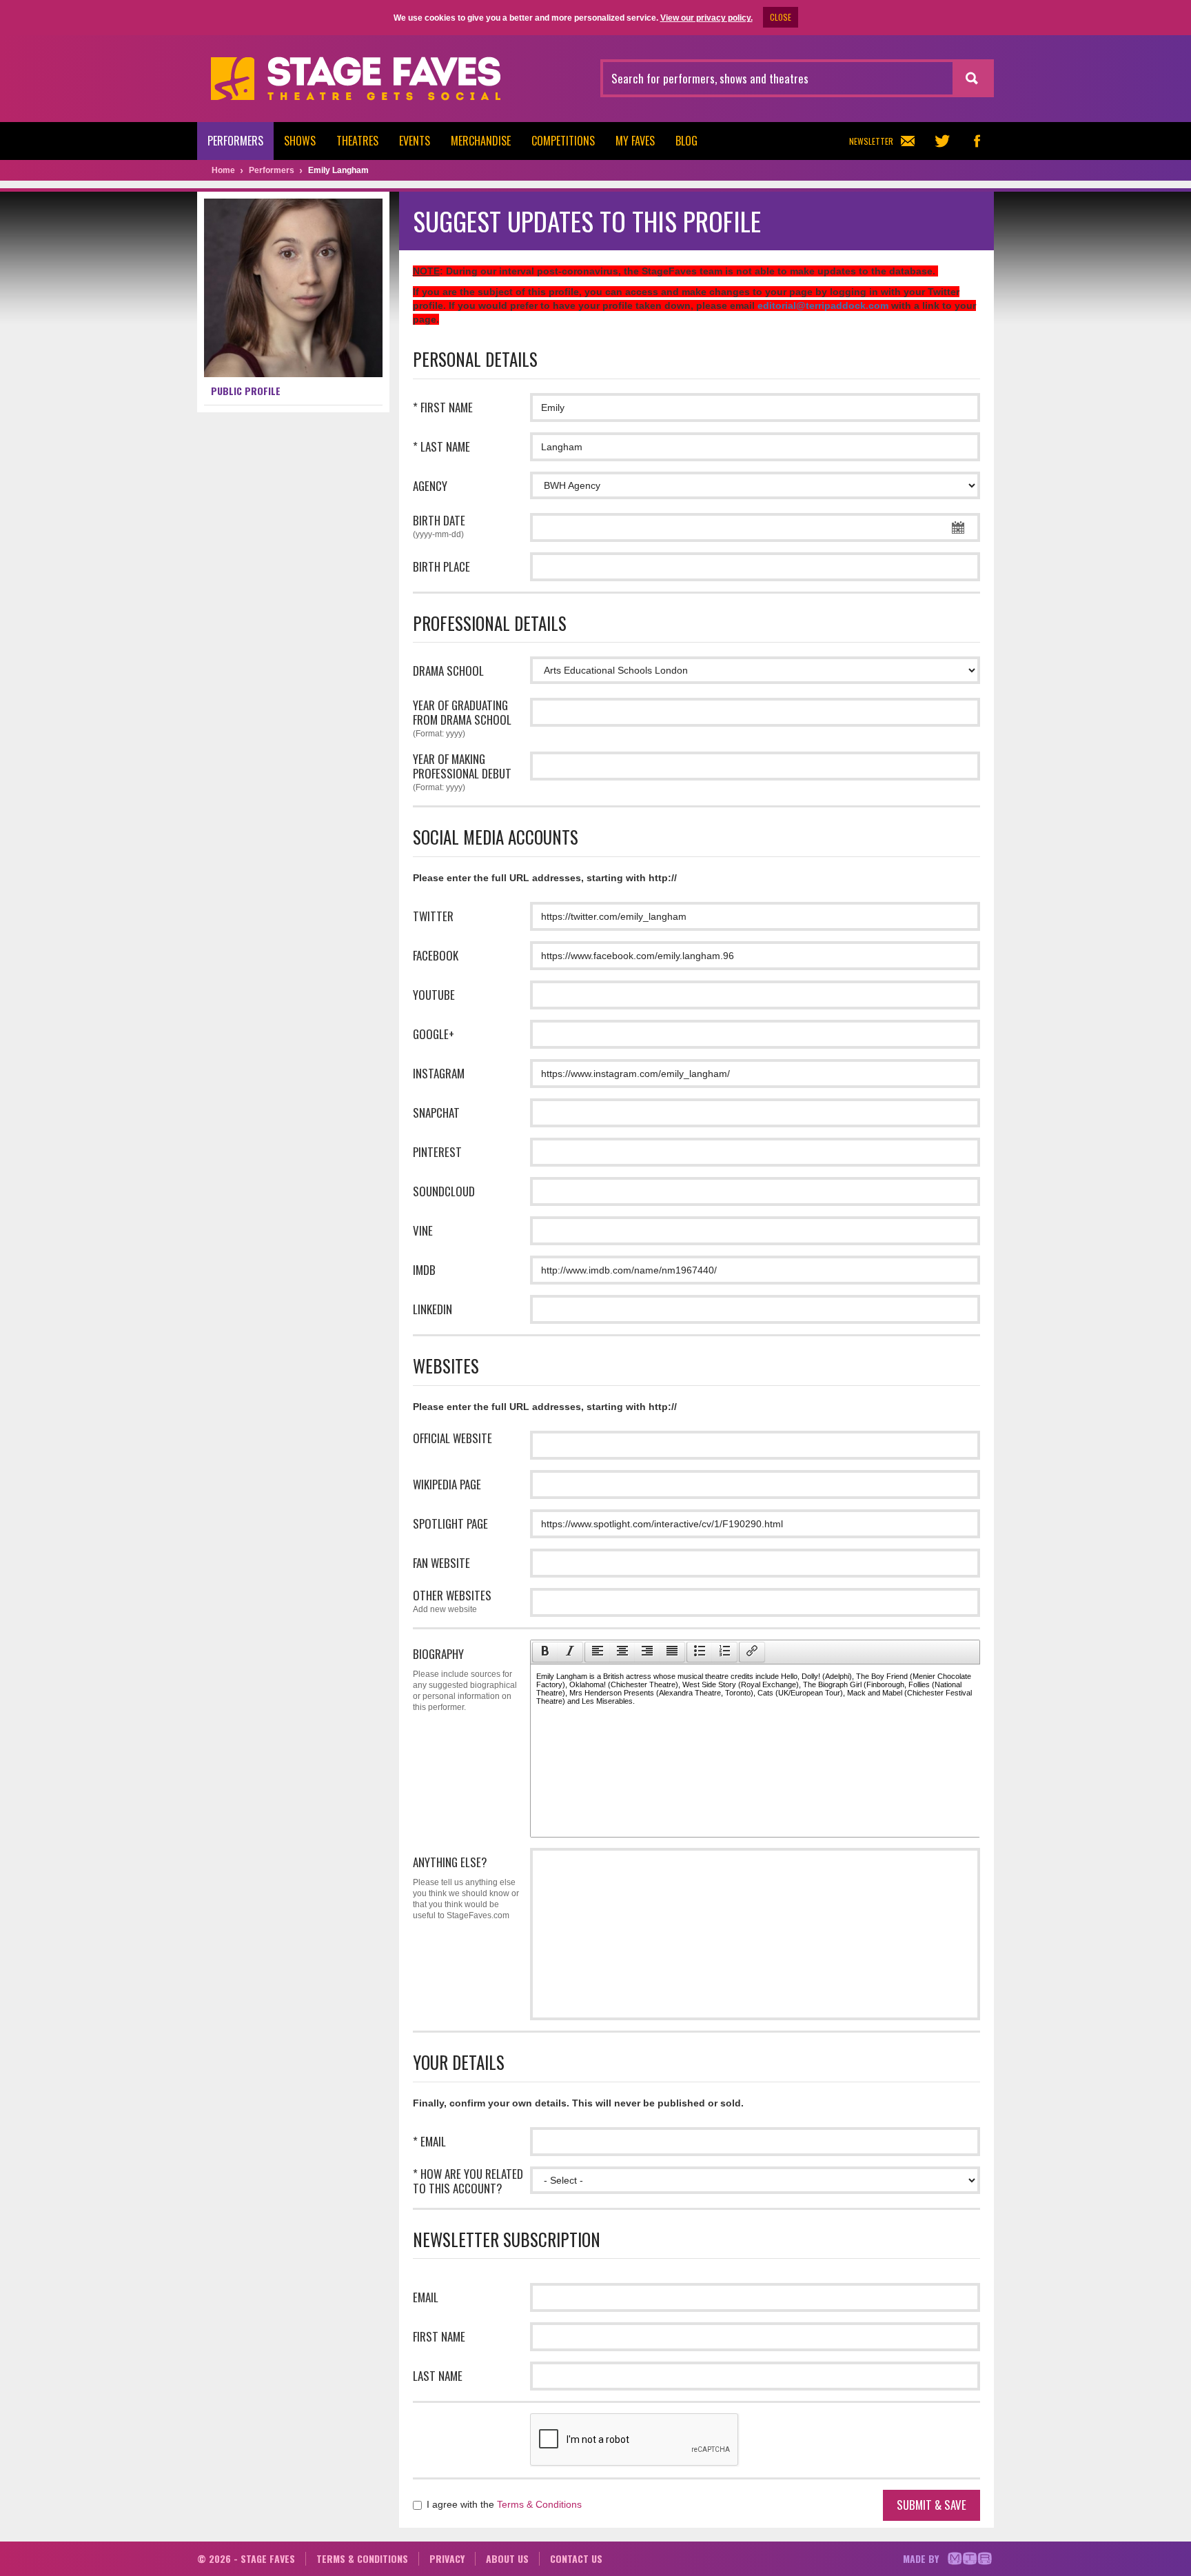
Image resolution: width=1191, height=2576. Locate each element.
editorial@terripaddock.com (823, 305)
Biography (465, 1679)
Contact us (576, 2558)
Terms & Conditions (539, 2504)
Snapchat (436, 1113)
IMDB (424, 1270)
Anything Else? (466, 1887)
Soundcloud (444, 1191)
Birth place (441, 566)
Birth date (439, 526)
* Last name (441, 446)
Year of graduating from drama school (462, 718)
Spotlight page (450, 1523)
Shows (300, 141)
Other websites (452, 1601)
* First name (443, 407)
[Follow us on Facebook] (977, 141)
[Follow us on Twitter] (942, 141)
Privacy (447, 2558)
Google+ (434, 1034)
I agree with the (503, 2504)
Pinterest (437, 1152)
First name (439, 2336)
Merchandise (481, 141)
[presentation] (545, 1652)
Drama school (448, 671)
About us (507, 2558)
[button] (545, 1652)
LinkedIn (432, 1309)
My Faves (635, 141)
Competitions (563, 141)
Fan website (441, 1563)
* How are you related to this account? (468, 2181)
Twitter (433, 916)
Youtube (434, 995)
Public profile (246, 391)
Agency (430, 486)
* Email (429, 2141)
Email (426, 2297)
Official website (452, 1438)
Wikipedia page (447, 1484)
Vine (423, 1230)
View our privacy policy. (706, 18)
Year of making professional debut (462, 772)
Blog (686, 141)
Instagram (439, 1073)
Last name (438, 2376)
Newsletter (871, 141)
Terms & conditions (362, 2558)
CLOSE (781, 17)
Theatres (357, 141)
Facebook (436, 955)
